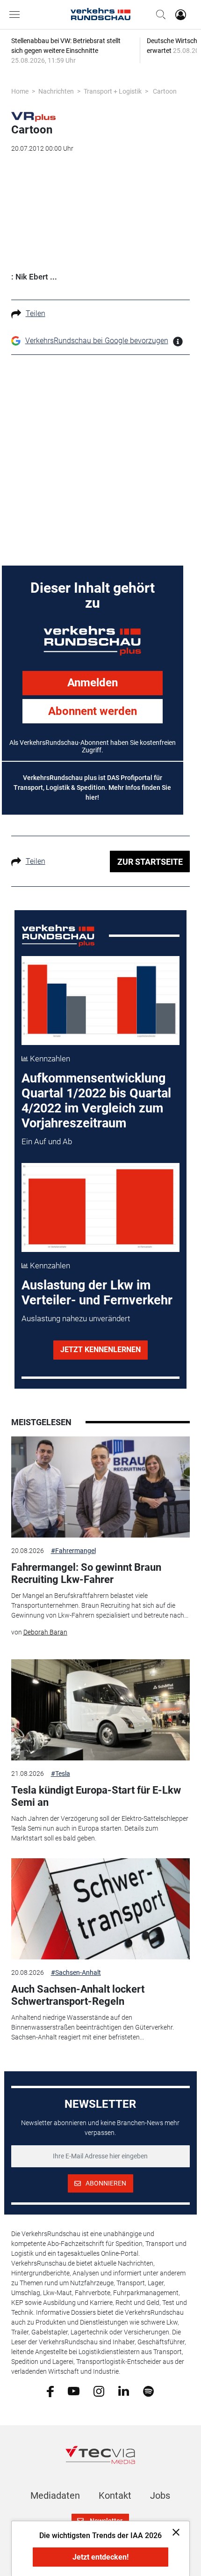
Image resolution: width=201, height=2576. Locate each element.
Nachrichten (56, 91)
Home (20, 91)
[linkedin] (124, 2391)
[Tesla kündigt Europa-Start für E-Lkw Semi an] (101, 1710)
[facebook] (50, 2391)
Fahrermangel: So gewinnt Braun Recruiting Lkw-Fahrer (86, 1573)
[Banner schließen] (173, 2532)
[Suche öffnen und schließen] (158, 15)
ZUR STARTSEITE (150, 862)
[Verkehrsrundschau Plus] (33, 116)
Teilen (36, 313)
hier (91, 797)
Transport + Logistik (113, 91)
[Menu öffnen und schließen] (17, 15)
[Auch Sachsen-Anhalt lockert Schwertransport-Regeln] (101, 1909)
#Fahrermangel (73, 1551)
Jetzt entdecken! (100, 2557)
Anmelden (93, 683)
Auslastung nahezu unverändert (76, 1318)
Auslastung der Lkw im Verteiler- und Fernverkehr (97, 1293)
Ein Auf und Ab (47, 1141)
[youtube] (74, 2391)
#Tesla (61, 1774)
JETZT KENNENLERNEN (100, 1350)
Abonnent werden (93, 711)
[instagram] (99, 2391)
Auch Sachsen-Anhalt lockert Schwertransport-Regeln (78, 1995)
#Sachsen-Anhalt (76, 1972)
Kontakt (115, 2495)
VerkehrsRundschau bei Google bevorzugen (97, 341)
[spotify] (148, 2391)
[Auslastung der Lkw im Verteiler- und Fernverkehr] (100, 1207)
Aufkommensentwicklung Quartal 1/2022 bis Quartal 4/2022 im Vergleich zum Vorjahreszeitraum (96, 1101)
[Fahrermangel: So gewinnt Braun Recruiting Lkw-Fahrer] (101, 1487)
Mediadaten (55, 2495)
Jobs (160, 2495)
